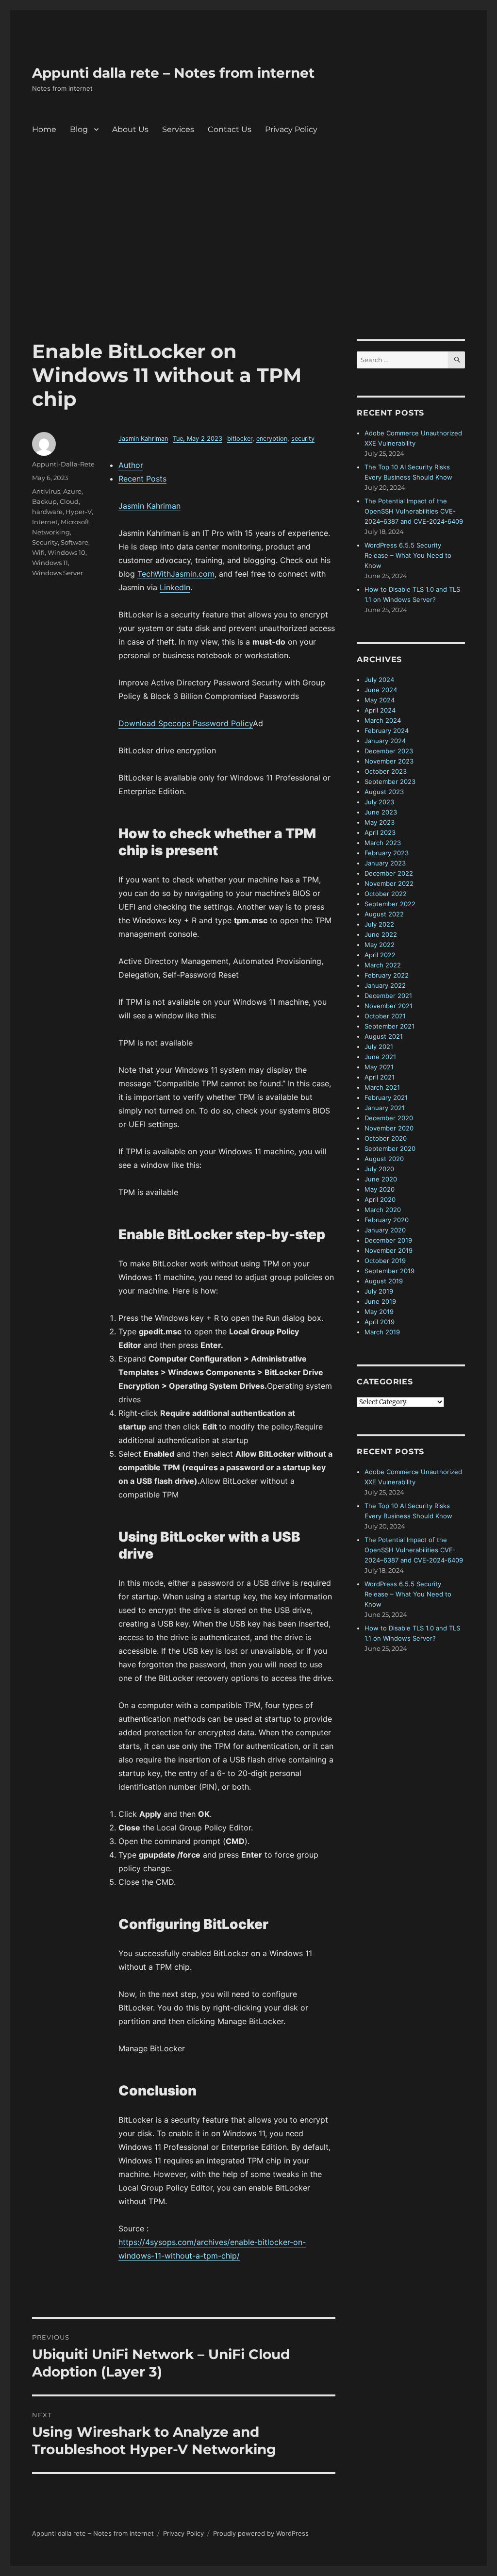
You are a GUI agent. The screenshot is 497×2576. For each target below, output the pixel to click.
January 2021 (385, 1108)
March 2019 (382, 1332)
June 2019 (380, 1301)
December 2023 (389, 751)
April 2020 (380, 1199)
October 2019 (385, 1261)
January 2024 (385, 741)
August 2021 (384, 1036)
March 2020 (383, 1210)
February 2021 (386, 1097)
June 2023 (381, 812)
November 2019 (389, 1250)
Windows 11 (50, 563)
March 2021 (382, 1087)
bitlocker (240, 439)
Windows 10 (66, 552)
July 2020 (379, 1169)
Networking (51, 532)
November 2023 (389, 761)
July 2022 (379, 924)
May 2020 (380, 1189)
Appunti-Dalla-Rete (63, 464)
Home (44, 129)
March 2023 (383, 843)
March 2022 (383, 965)
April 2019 (380, 1322)
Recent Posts (142, 479)
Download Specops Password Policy (186, 723)
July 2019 (379, 1291)
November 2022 (389, 883)
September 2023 (390, 781)
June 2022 (381, 934)
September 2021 (389, 1026)
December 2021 (388, 996)
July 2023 (379, 802)
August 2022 (384, 914)
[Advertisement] (250, 267)
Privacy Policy (291, 129)
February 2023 (387, 853)
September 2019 (389, 1271)
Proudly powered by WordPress (261, 2533)
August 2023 (384, 792)
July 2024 (379, 680)
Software (75, 542)
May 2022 (380, 945)
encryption (272, 439)
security (303, 439)
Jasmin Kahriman (143, 439)
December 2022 (389, 873)
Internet (45, 522)
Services (178, 129)
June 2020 (381, 1179)
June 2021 (380, 1057)
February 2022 (387, 975)
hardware (47, 512)
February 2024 (387, 731)
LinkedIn (175, 587)
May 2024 (380, 700)
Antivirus (46, 491)
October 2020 (386, 1138)
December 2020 (389, 1118)
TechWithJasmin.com (176, 574)
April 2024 (380, 710)
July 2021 (379, 1047)
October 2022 (386, 894)
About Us (130, 129)
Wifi (38, 552)
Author (131, 465)
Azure (72, 491)
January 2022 (385, 985)
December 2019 (388, 1240)
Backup (44, 501)
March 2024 (383, 720)
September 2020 (390, 1148)
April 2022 (380, 955)
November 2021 (389, 1006)
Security (45, 542)
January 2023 (385, 863)
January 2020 (385, 1230)
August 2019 (384, 1281)
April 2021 (380, 1077)
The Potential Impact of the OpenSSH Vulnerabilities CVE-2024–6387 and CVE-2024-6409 (414, 511)
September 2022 (390, 904)
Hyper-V (79, 512)
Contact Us (230, 129)
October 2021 (385, 1016)
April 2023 (380, 832)
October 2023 (386, 771)
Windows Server (58, 573)
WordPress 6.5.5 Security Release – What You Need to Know (408, 555)
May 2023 (380, 822)
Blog (79, 129)
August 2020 (384, 1159)
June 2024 (381, 690)
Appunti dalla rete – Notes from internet (173, 73)
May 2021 (379, 1067)
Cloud (69, 501)
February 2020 (387, 1220)
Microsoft (75, 522)
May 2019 (379, 1312)
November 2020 (389, 1128)
